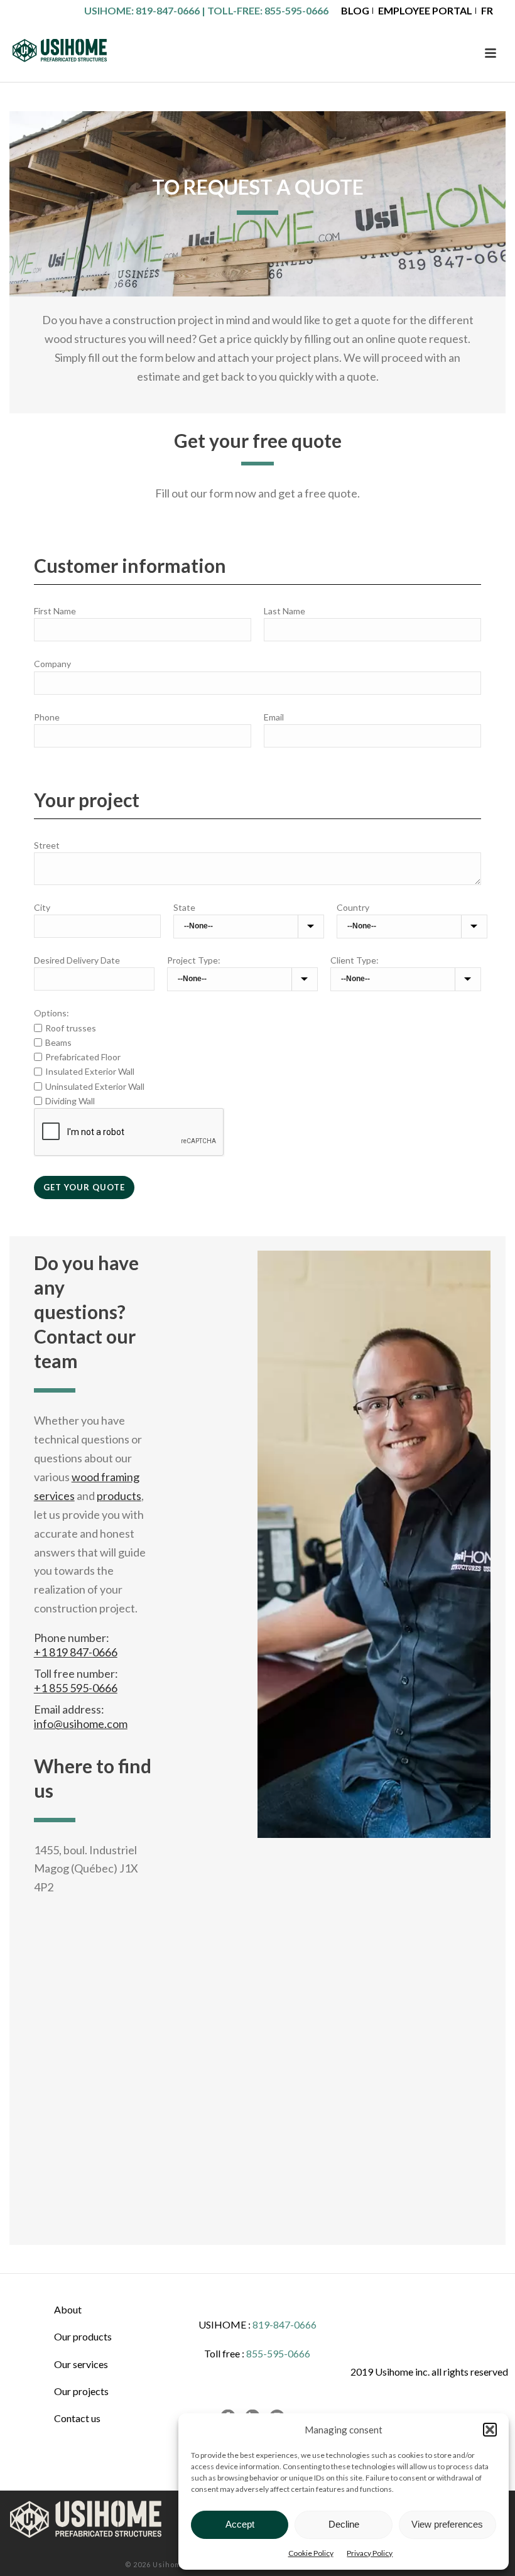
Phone (47, 717)
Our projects (81, 2391)
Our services (81, 2364)
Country (353, 907)
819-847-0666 (168, 10)
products (119, 1496)
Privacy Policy (370, 2553)
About (68, 2309)
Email (274, 717)
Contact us (77, 2418)
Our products (83, 2336)
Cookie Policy (311, 2553)
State (184, 907)
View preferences (447, 2524)
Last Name (285, 611)
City (42, 907)
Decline (344, 2524)
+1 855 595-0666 (76, 1688)
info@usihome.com (81, 1724)
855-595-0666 (296, 10)
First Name (55, 611)
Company (52, 664)
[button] (490, 2430)
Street (47, 845)
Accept (240, 2524)
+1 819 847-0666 (76, 1652)
